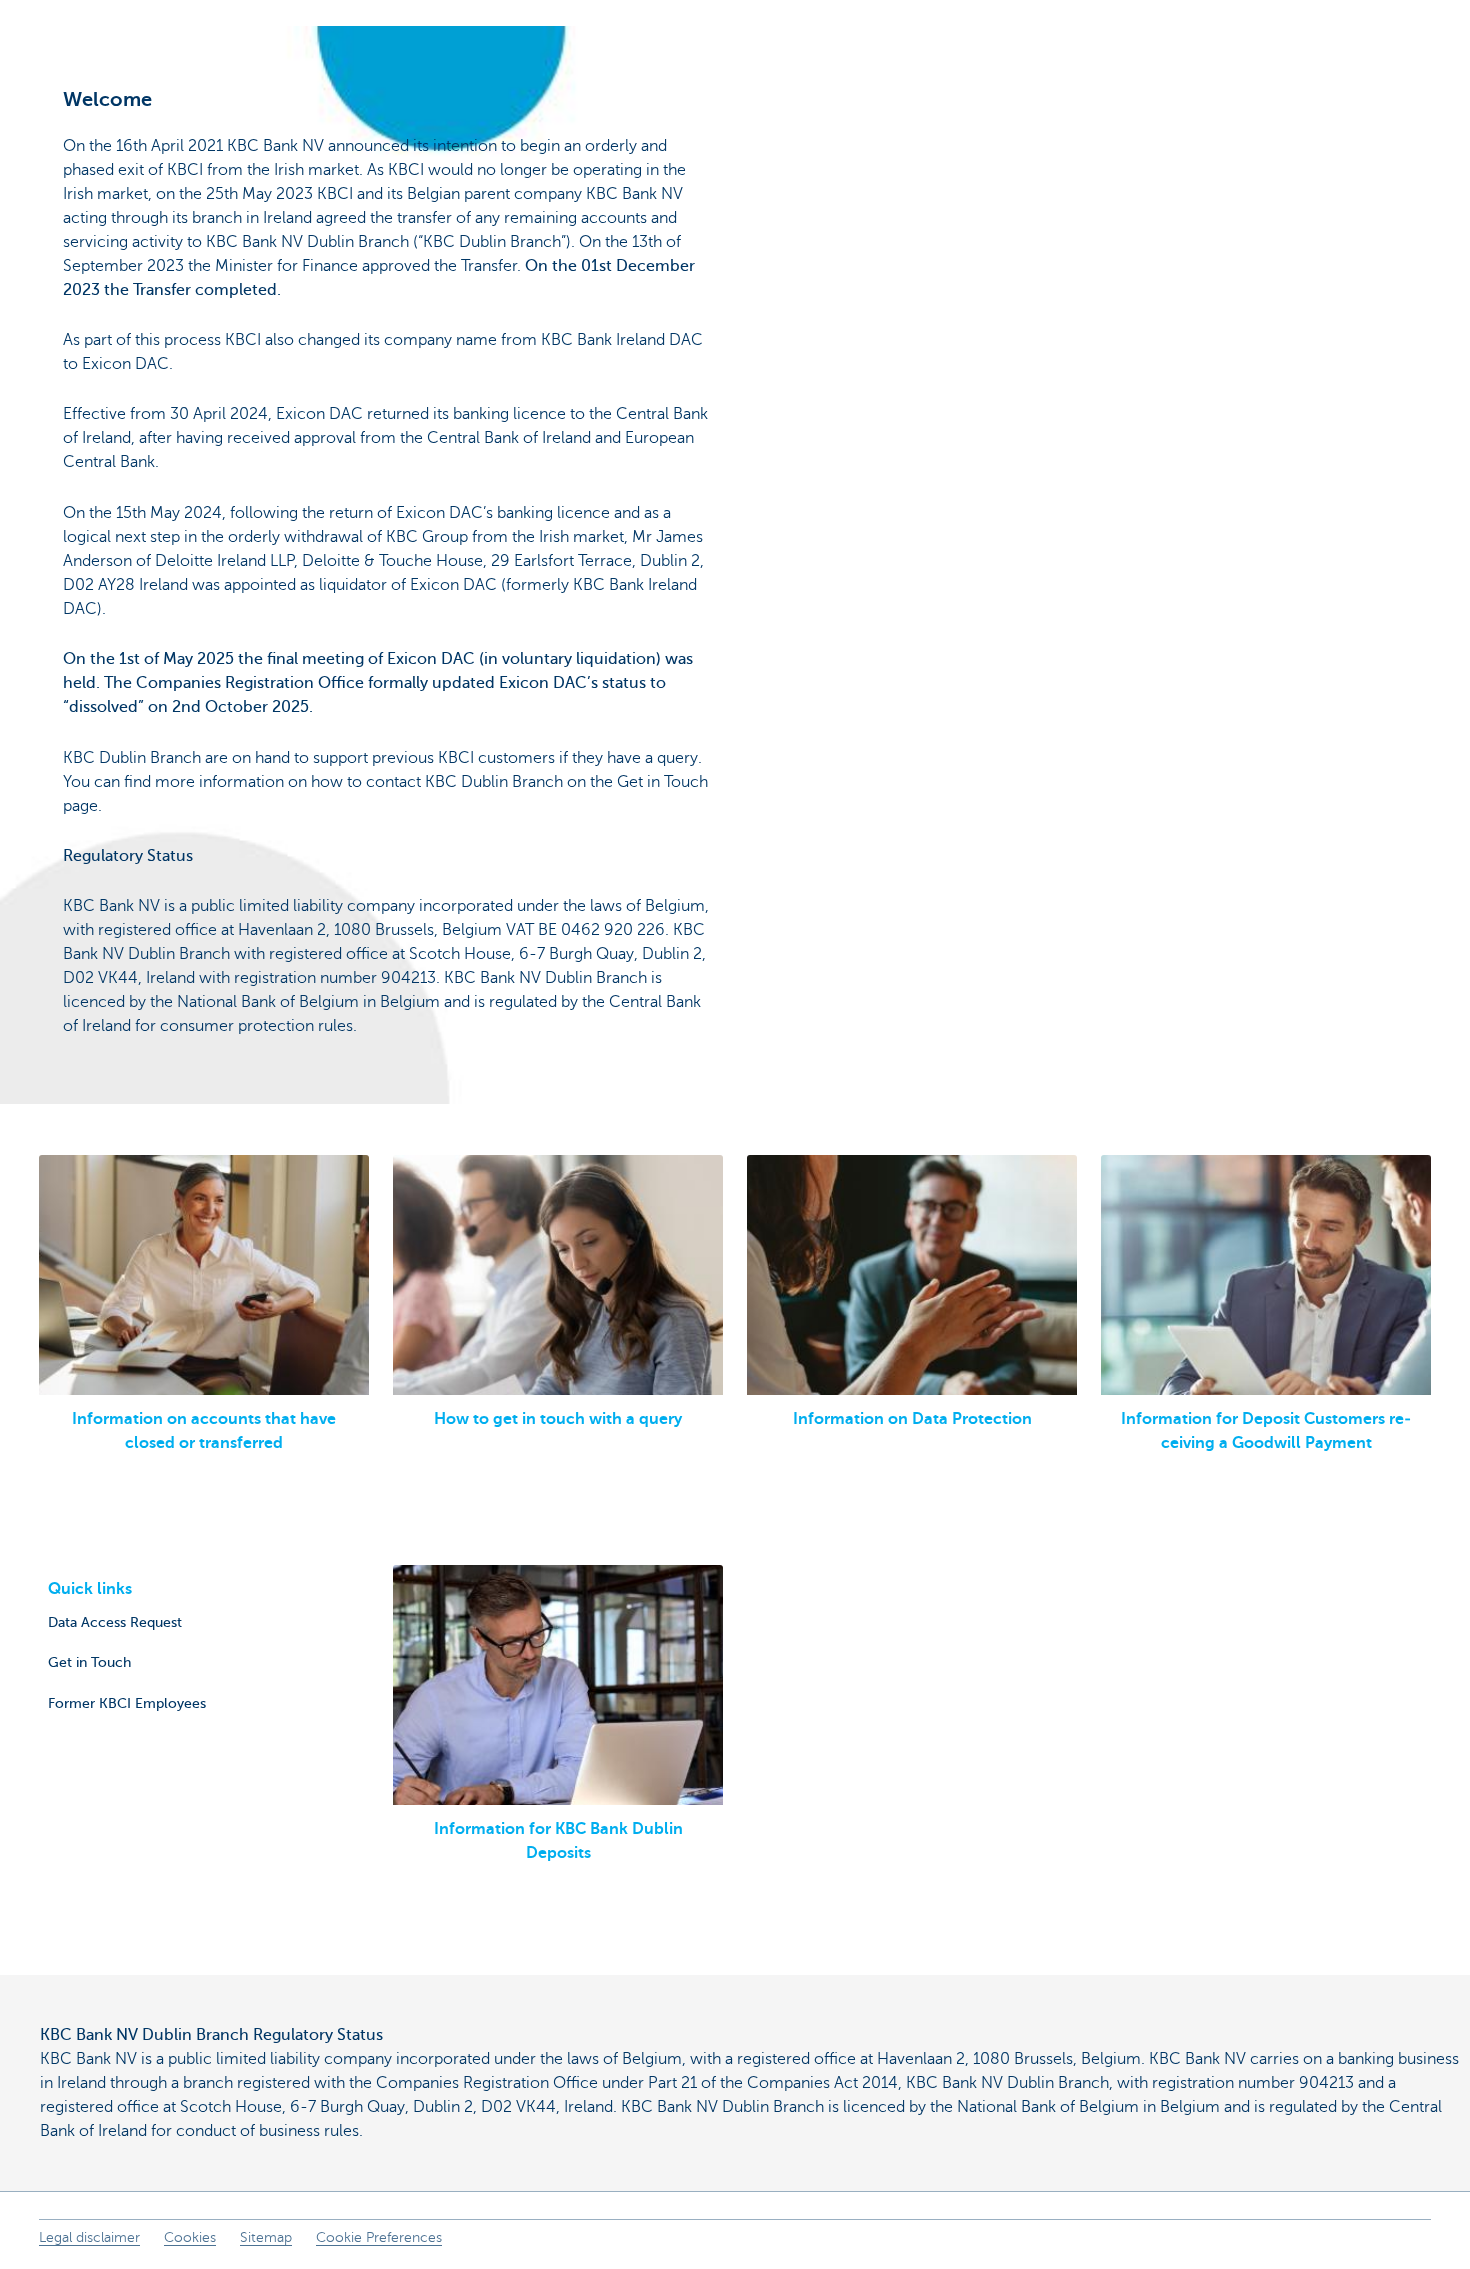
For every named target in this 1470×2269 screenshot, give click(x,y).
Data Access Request (115, 1622)
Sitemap (266, 2237)
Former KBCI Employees (127, 1703)
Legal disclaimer (89, 2237)
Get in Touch (89, 1662)
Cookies (190, 2237)
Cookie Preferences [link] (379, 2237)
